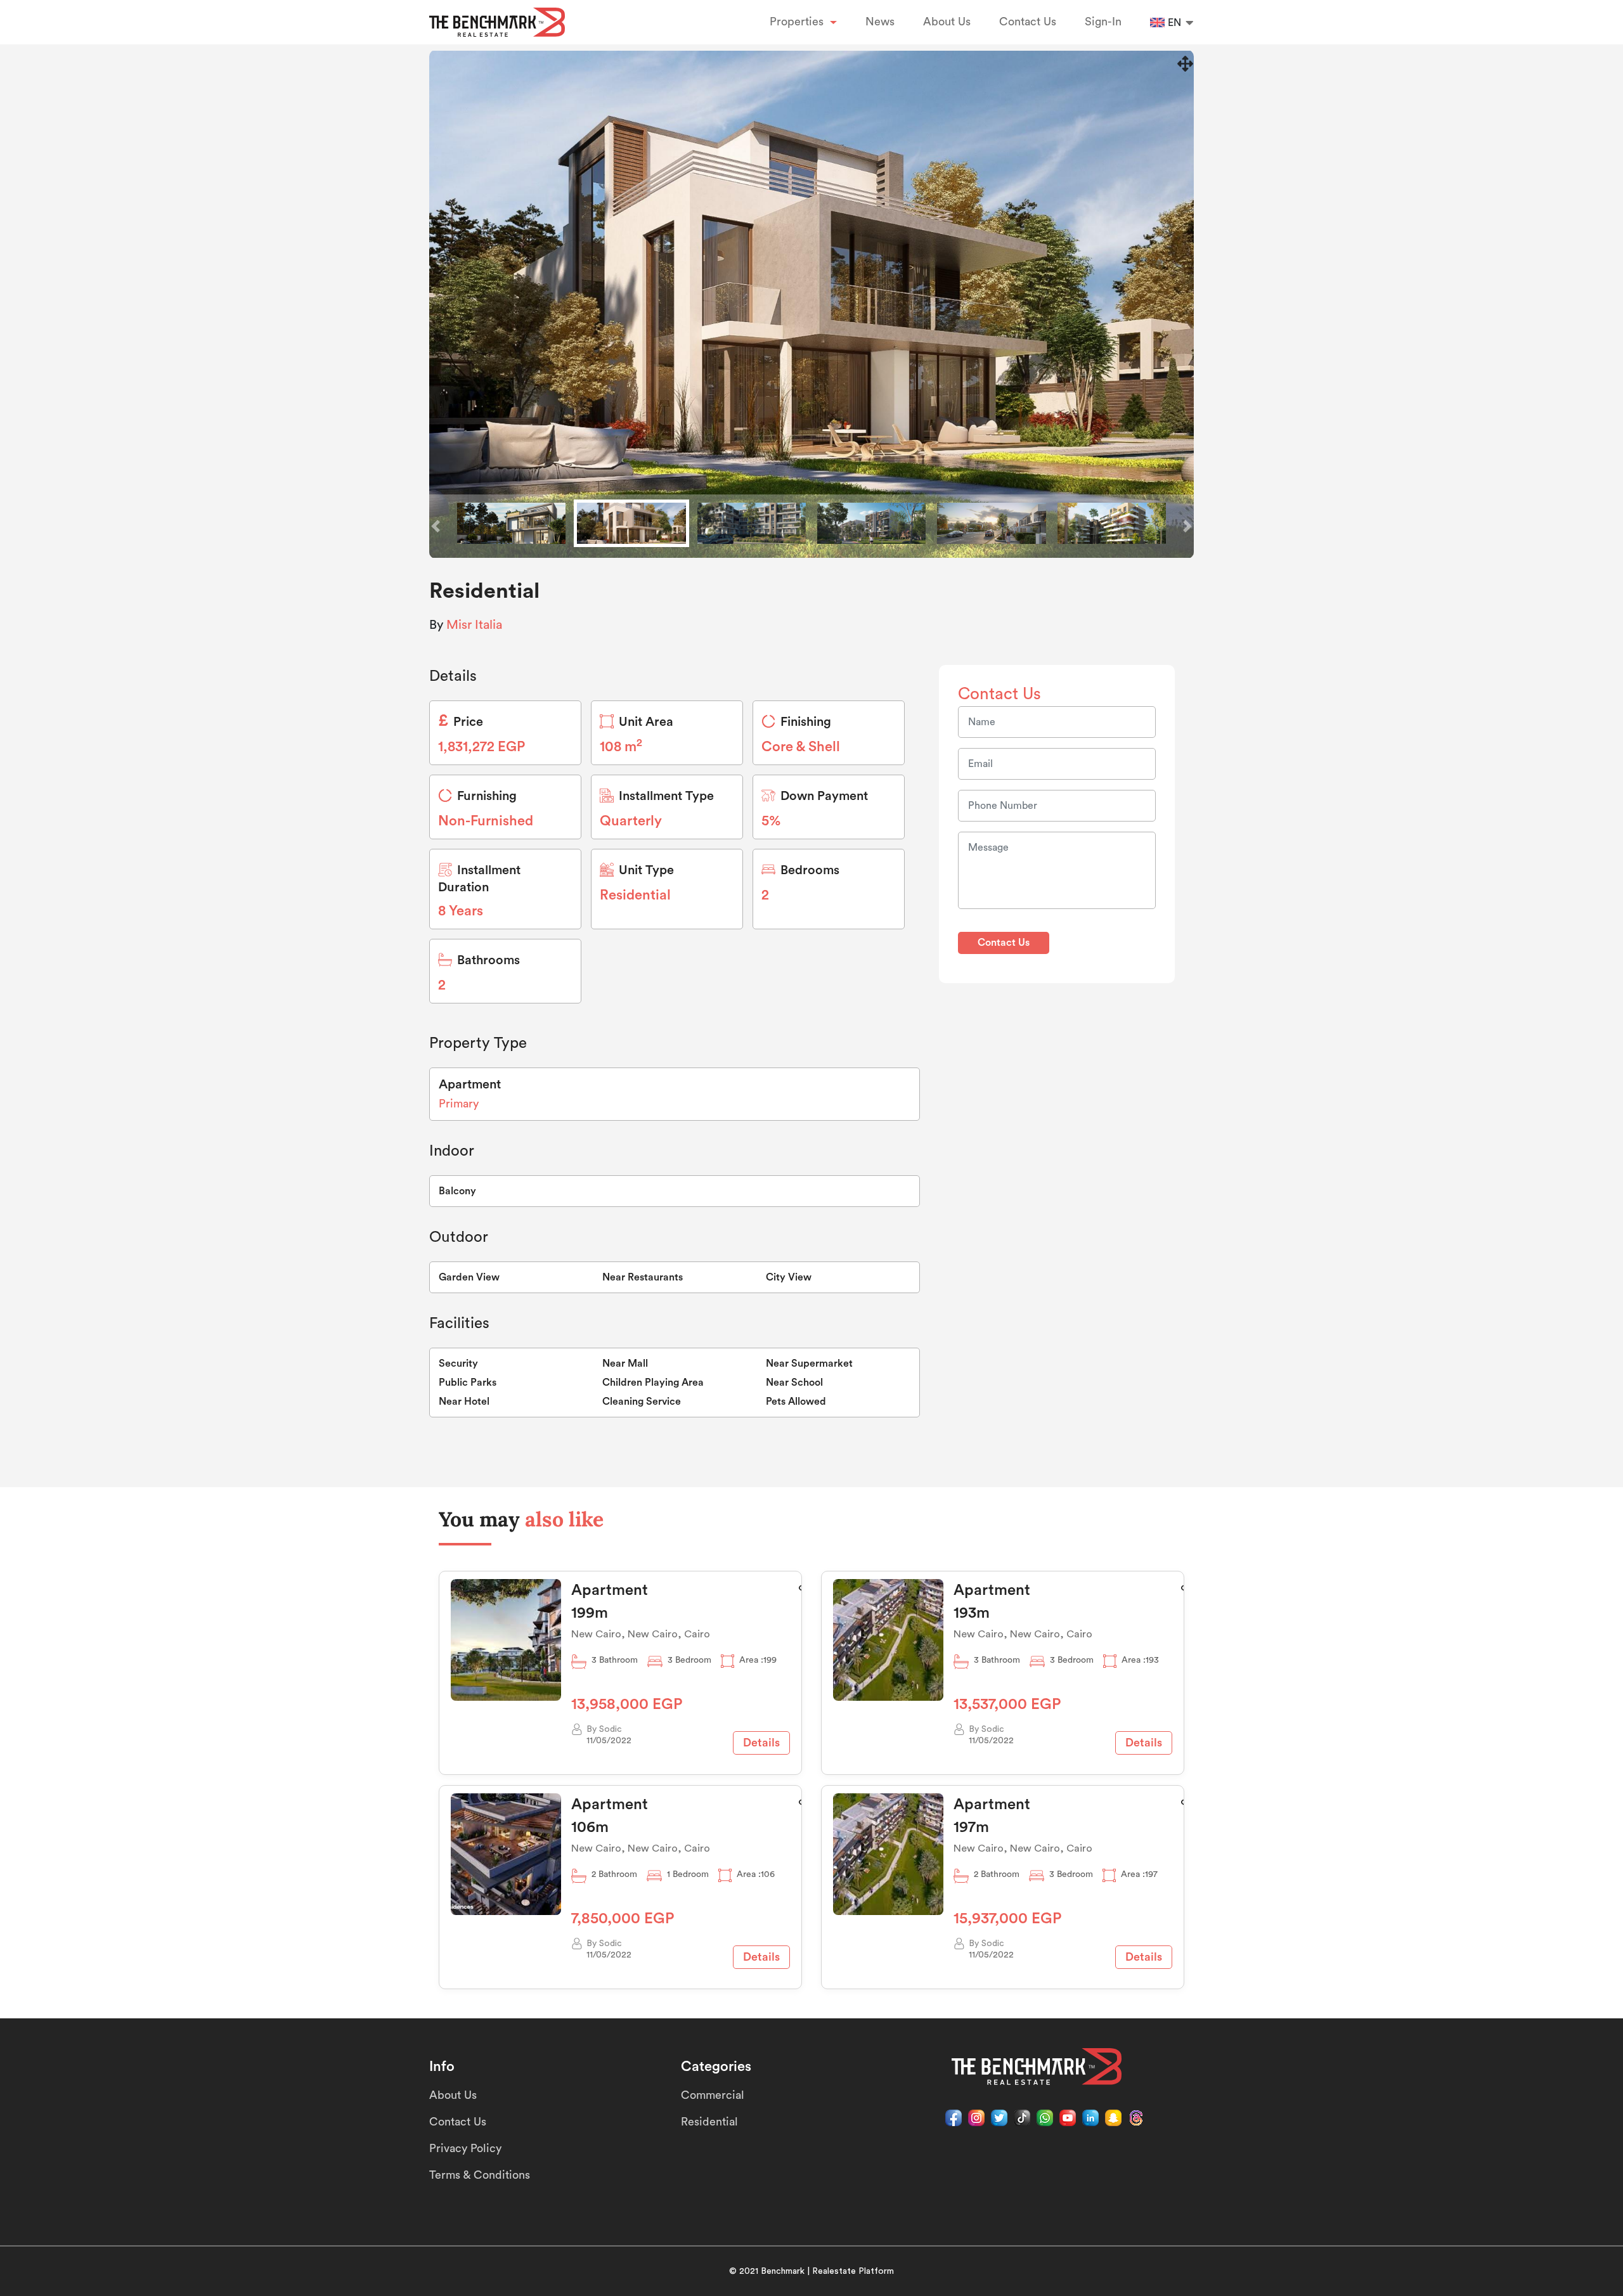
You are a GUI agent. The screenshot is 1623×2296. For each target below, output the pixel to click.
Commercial (713, 2095)
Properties (798, 22)
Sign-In (1103, 22)
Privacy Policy (465, 2148)
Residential (709, 2122)
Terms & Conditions (480, 2175)
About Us (947, 22)
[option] (811, 304)
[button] (436, 526)
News (880, 22)
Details (761, 1743)
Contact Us (1028, 22)
